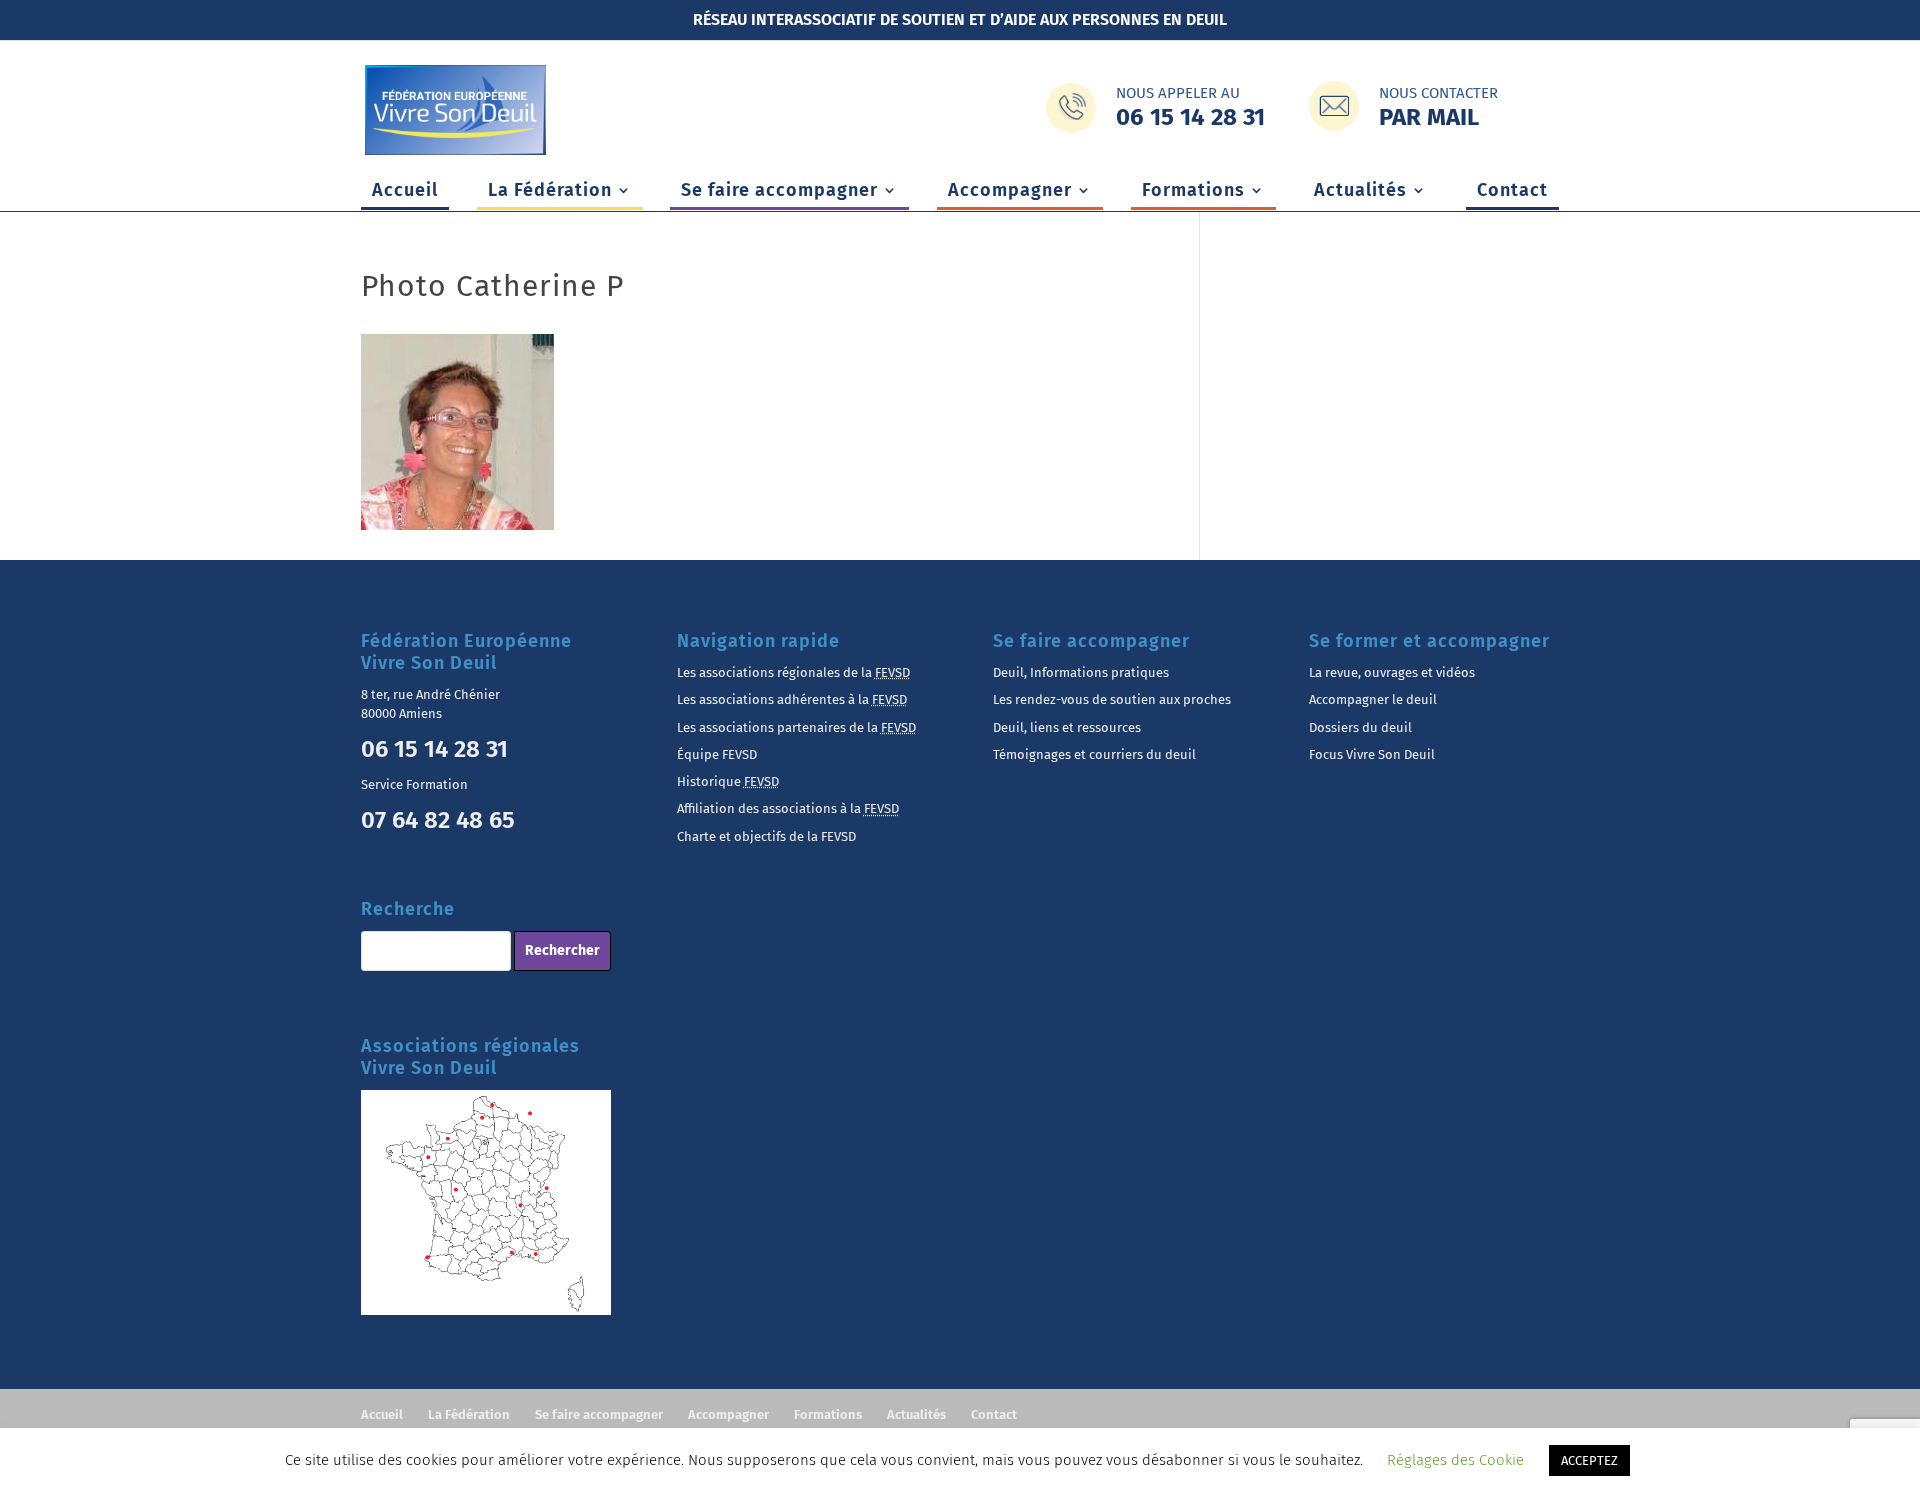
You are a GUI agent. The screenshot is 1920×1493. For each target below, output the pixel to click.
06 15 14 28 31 (434, 749)
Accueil (405, 192)
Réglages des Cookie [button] (1455, 1460)
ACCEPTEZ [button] (1589, 1460)
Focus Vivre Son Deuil (1372, 754)
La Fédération (550, 192)
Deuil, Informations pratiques (1081, 672)
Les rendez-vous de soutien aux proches (1112, 699)
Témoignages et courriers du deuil (1094, 754)
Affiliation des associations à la (788, 808)
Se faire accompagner (779, 192)
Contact (1512, 192)
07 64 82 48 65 (438, 820)
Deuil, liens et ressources (1067, 727)
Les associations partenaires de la (796, 727)
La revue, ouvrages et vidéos (1392, 672)
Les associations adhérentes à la (792, 699)
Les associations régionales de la (793, 672)
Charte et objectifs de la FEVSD (766, 836)
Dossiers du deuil (1360, 727)
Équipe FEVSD (717, 754)
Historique (728, 781)
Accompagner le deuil (1373, 699)
